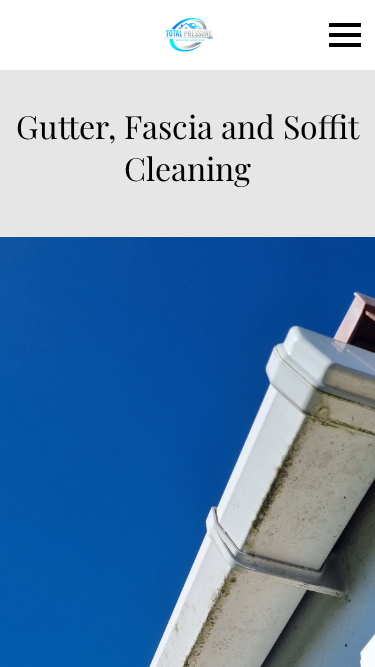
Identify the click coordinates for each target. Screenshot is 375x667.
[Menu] (345, 35)
